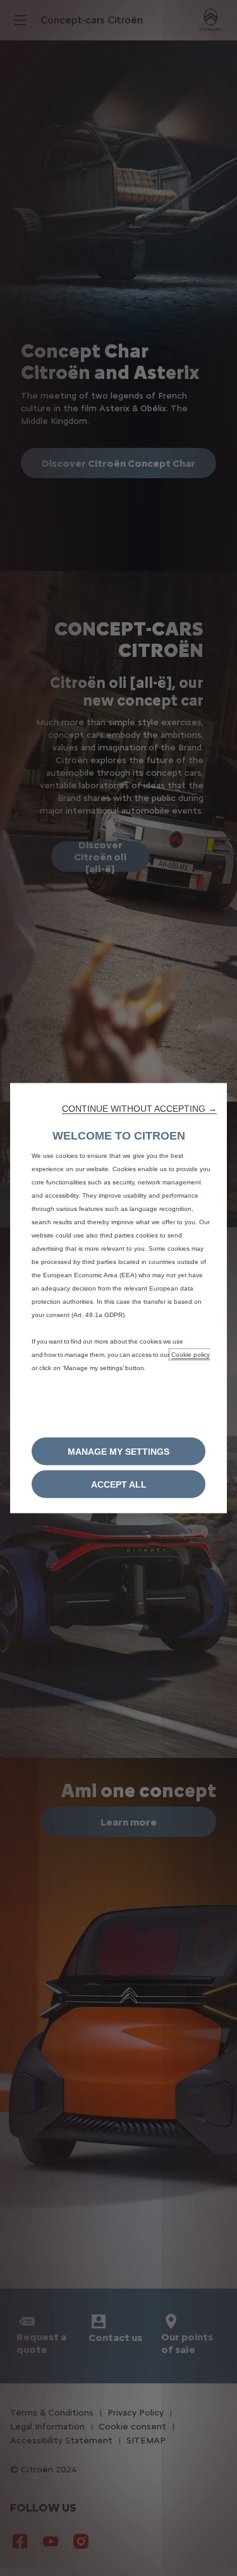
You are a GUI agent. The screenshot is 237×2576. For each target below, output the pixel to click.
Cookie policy (191, 1355)
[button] (139, 1109)
